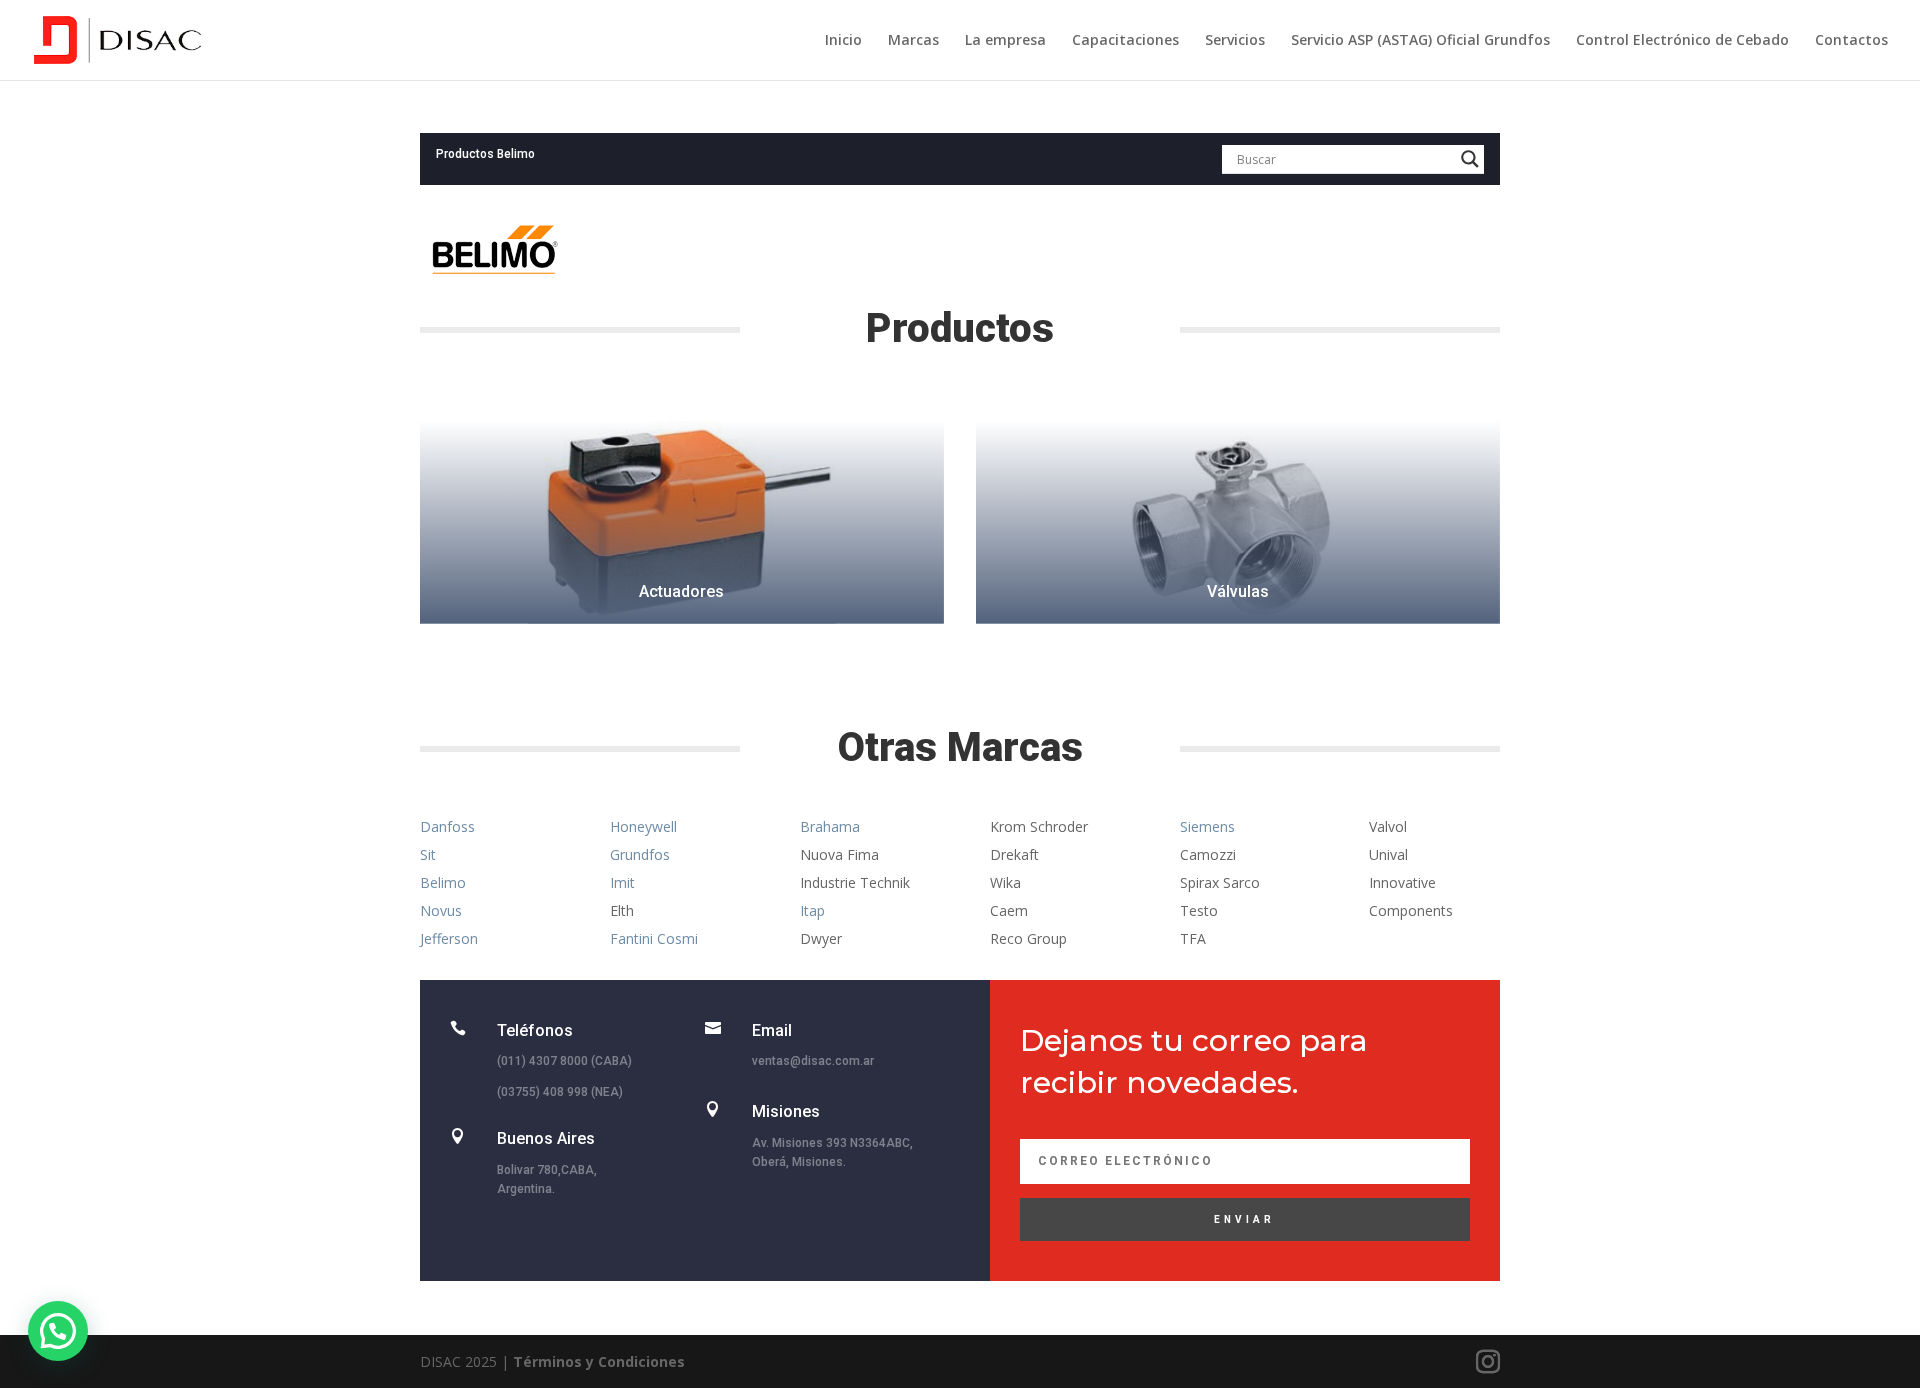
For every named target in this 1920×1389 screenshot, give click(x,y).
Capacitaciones (1125, 41)
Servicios (1235, 41)
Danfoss (447, 826)
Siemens (1207, 826)
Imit (622, 882)
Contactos (1851, 41)
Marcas (913, 41)
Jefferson (449, 938)
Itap (812, 910)
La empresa (1005, 41)
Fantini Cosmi (654, 938)
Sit (428, 854)
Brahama (830, 826)
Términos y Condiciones (599, 1361)
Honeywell (643, 826)
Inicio (843, 41)
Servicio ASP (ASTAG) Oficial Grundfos (1420, 41)
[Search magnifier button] (1470, 159)
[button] (58, 1331)
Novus (441, 910)
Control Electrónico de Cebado (1682, 41)
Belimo (443, 882)
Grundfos (640, 854)
